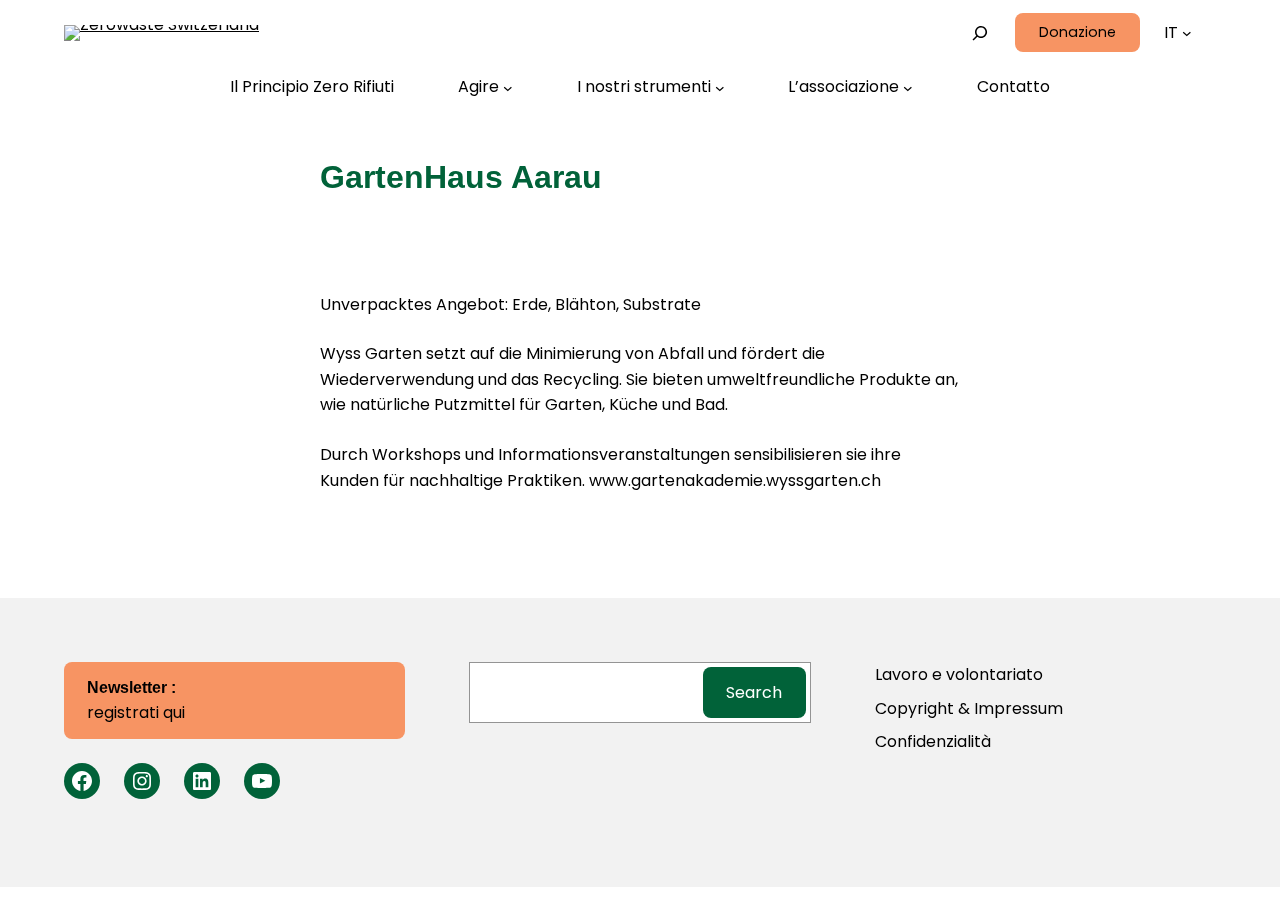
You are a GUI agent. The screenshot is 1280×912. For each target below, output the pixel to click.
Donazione (1077, 32)
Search (754, 692)
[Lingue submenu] (1187, 33)
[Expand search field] (980, 32)
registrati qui (136, 702)
